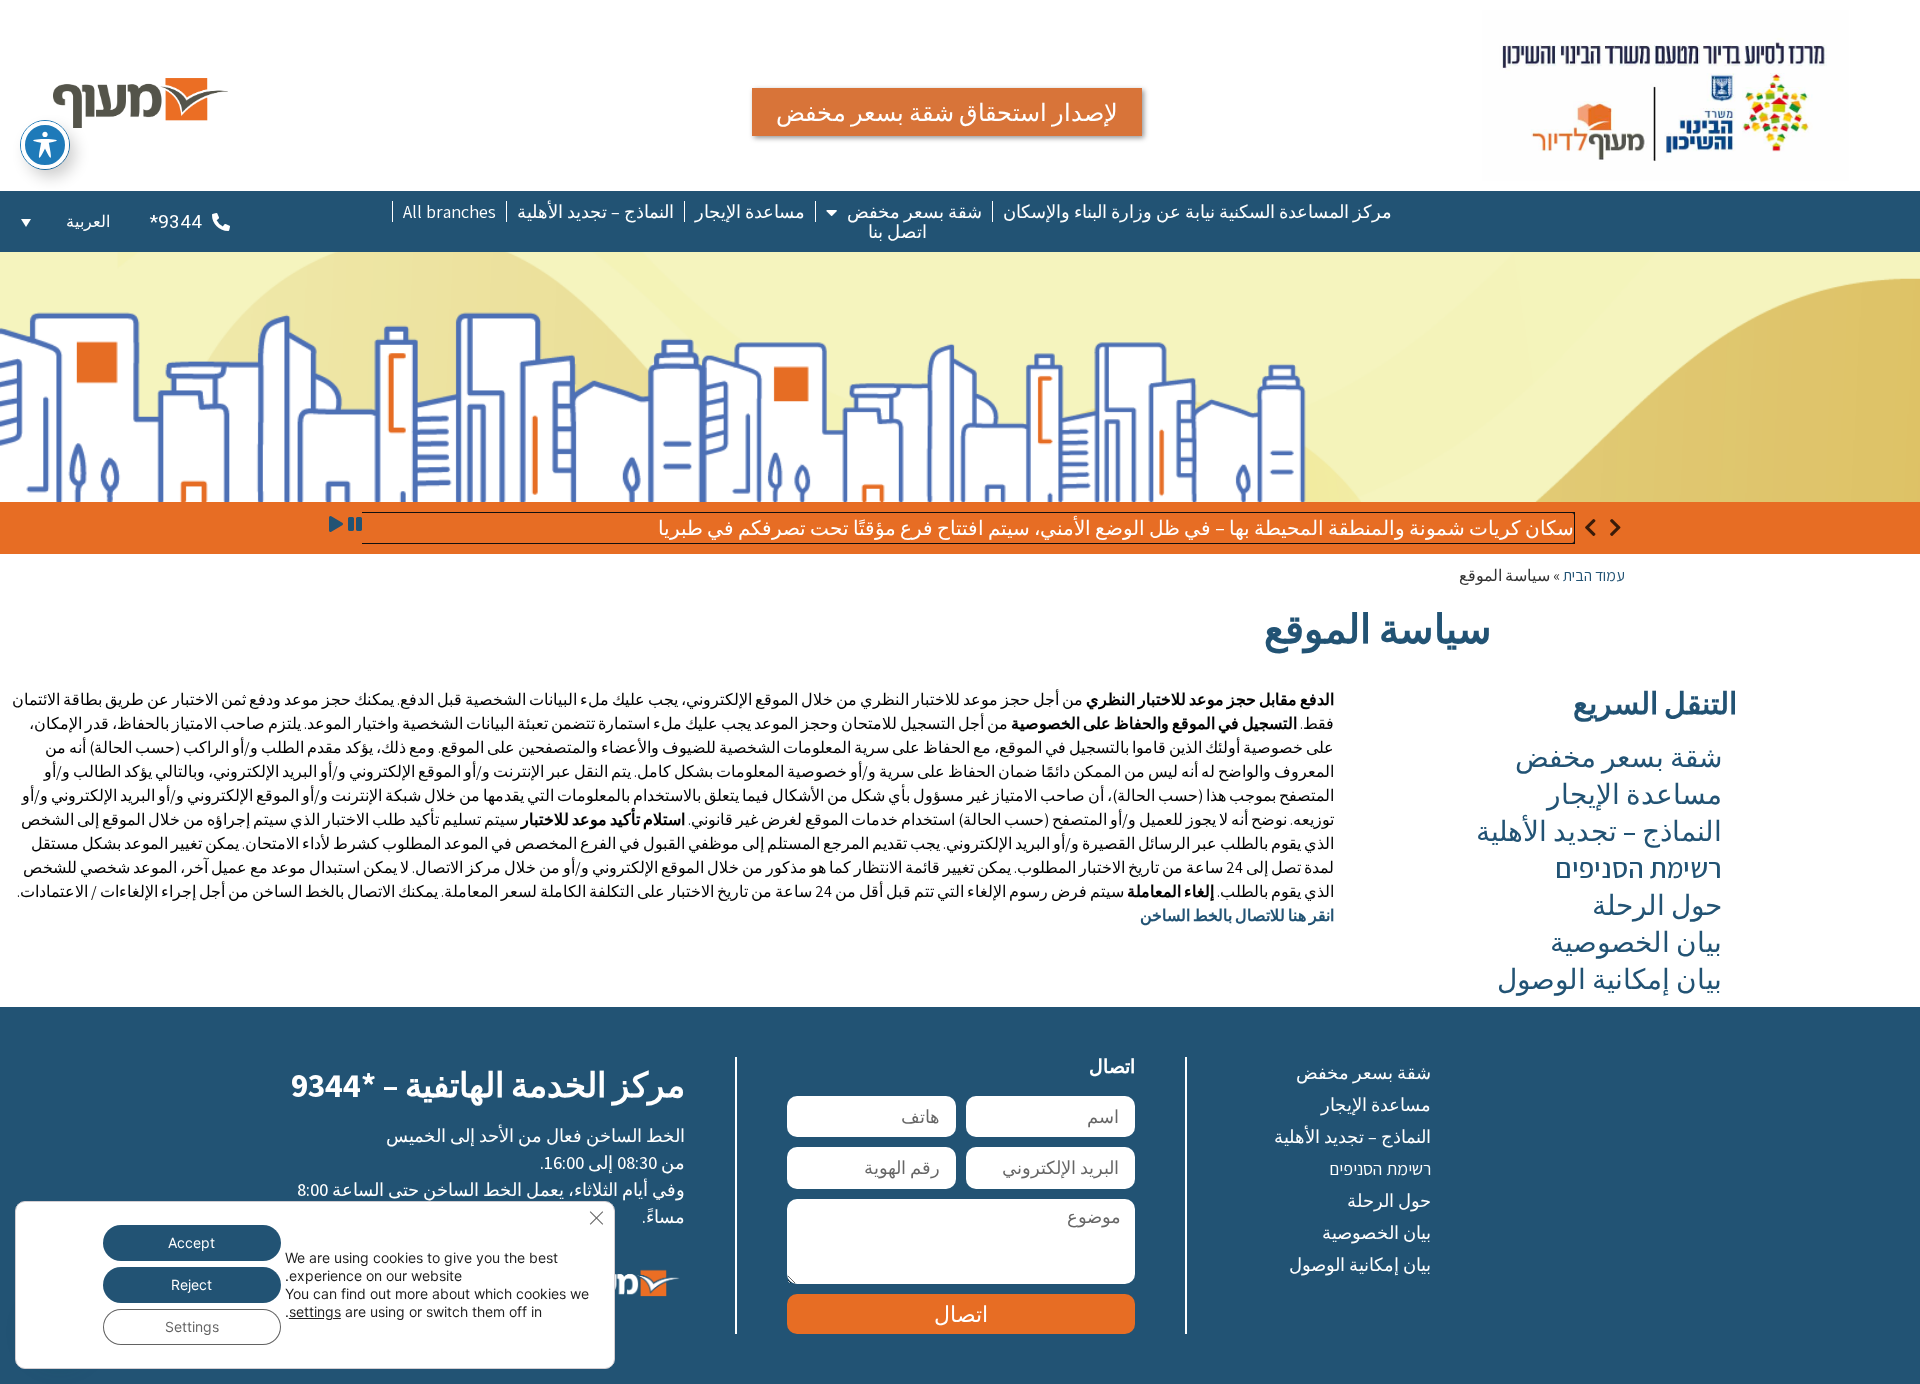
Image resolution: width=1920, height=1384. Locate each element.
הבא (1615, 528)
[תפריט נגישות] (45, 145)
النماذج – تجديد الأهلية (595, 211)
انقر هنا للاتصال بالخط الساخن (1237, 915)
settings (315, 1311)
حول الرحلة (1657, 904)
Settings (192, 1326)
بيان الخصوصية (1636, 941)
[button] (65, 221)
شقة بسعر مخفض (914, 211)
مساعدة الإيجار (750, 211)
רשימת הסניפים (1638, 867)
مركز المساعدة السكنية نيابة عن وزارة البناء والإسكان (1197, 211)
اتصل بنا (897, 232)
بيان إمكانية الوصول (1609, 978)
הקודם (1590, 528)
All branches (449, 211)
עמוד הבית (1594, 575)
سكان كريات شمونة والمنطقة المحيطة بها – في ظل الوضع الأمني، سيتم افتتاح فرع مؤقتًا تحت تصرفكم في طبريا (1116, 528)
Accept (191, 1242)
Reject (191, 1284)
